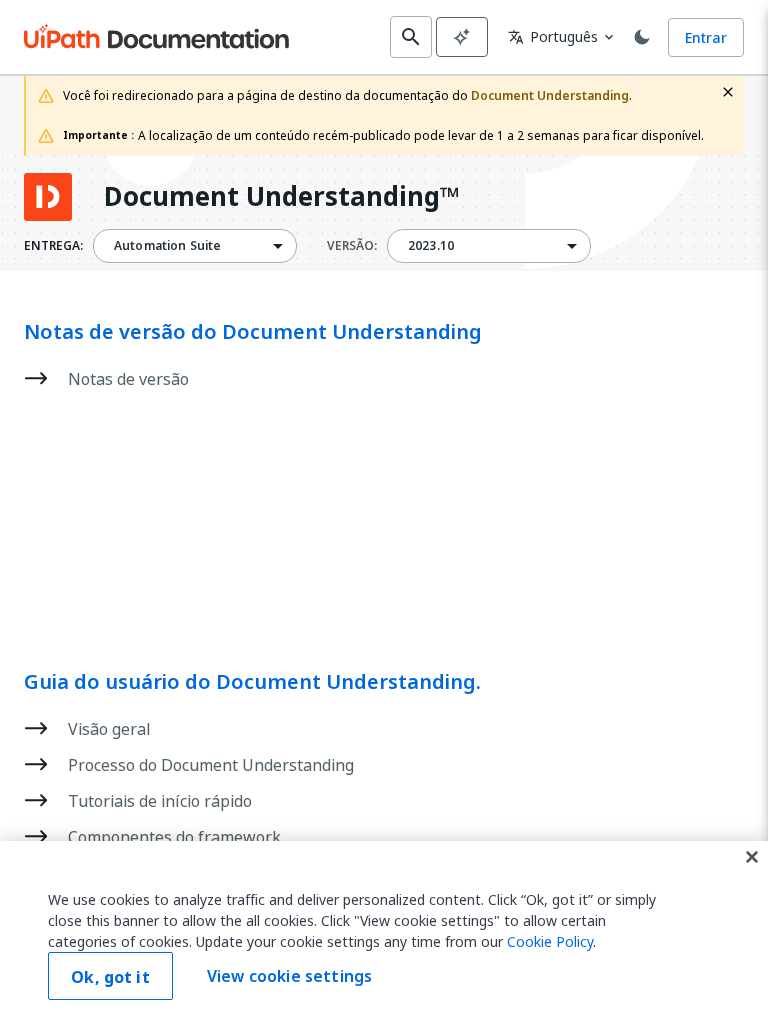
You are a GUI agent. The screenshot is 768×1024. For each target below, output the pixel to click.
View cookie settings (289, 976)
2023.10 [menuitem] (431, 246)
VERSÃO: (352, 246)
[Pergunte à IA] (462, 37)
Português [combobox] (553, 36)
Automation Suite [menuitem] (167, 246)
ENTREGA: (53, 246)
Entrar (706, 37)
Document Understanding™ (282, 197)
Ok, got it (110, 977)
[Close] (752, 857)
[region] (384, 932)
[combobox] (195, 246)
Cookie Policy (550, 941)
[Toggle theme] (642, 37)
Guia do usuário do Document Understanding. (252, 682)
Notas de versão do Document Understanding (253, 332)
